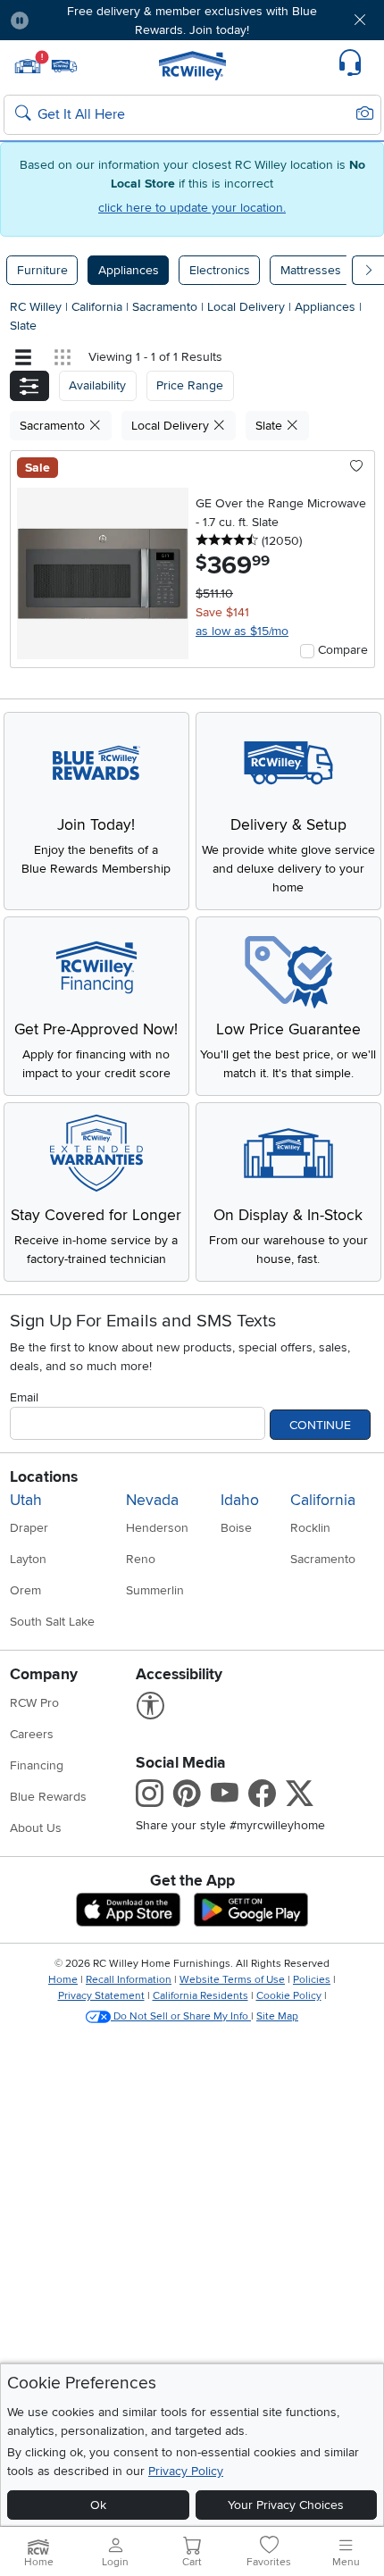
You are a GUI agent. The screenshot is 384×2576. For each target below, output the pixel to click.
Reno (141, 1559)
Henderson (157, 1528)
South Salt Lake (52, 1622)
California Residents (200, 1996)
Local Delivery (248, 307)
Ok (98, 2505)
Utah (26, 1500)
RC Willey (36, 307)
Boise (236, 1528)
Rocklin (310, 1528)
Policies (312, 1980)
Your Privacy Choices (286, 2505)
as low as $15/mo (242, 631)
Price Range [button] (190, 385)
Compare (343, 650)
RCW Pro (34, 1703)
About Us (36, 1828)
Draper (29, 1528)
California (99, 307)
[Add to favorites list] (357, 467)
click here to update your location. (192, 208)
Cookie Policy (289, 1996)
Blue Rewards (48, 1797)
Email (24, 1397)
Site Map (277, 2016)
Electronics (220, 270)
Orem (25, 1590)
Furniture (42, 270)
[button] (73, 20)
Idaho (240, 1500)
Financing (37, 1765)
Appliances (129, 270)
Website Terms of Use (232, 1980)
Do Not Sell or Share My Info (181, 2016)
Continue (320, 1425)
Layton (28, 1559)
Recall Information (129, 1980)
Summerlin (155, 1590)
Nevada (152, 1500)
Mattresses (311, 270)
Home (63, 1980)
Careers (32, 1734)
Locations (44, 1477)
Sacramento (167, 307)
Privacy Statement (101, 1996)
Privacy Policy (186, 2471)
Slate (23, 326)
